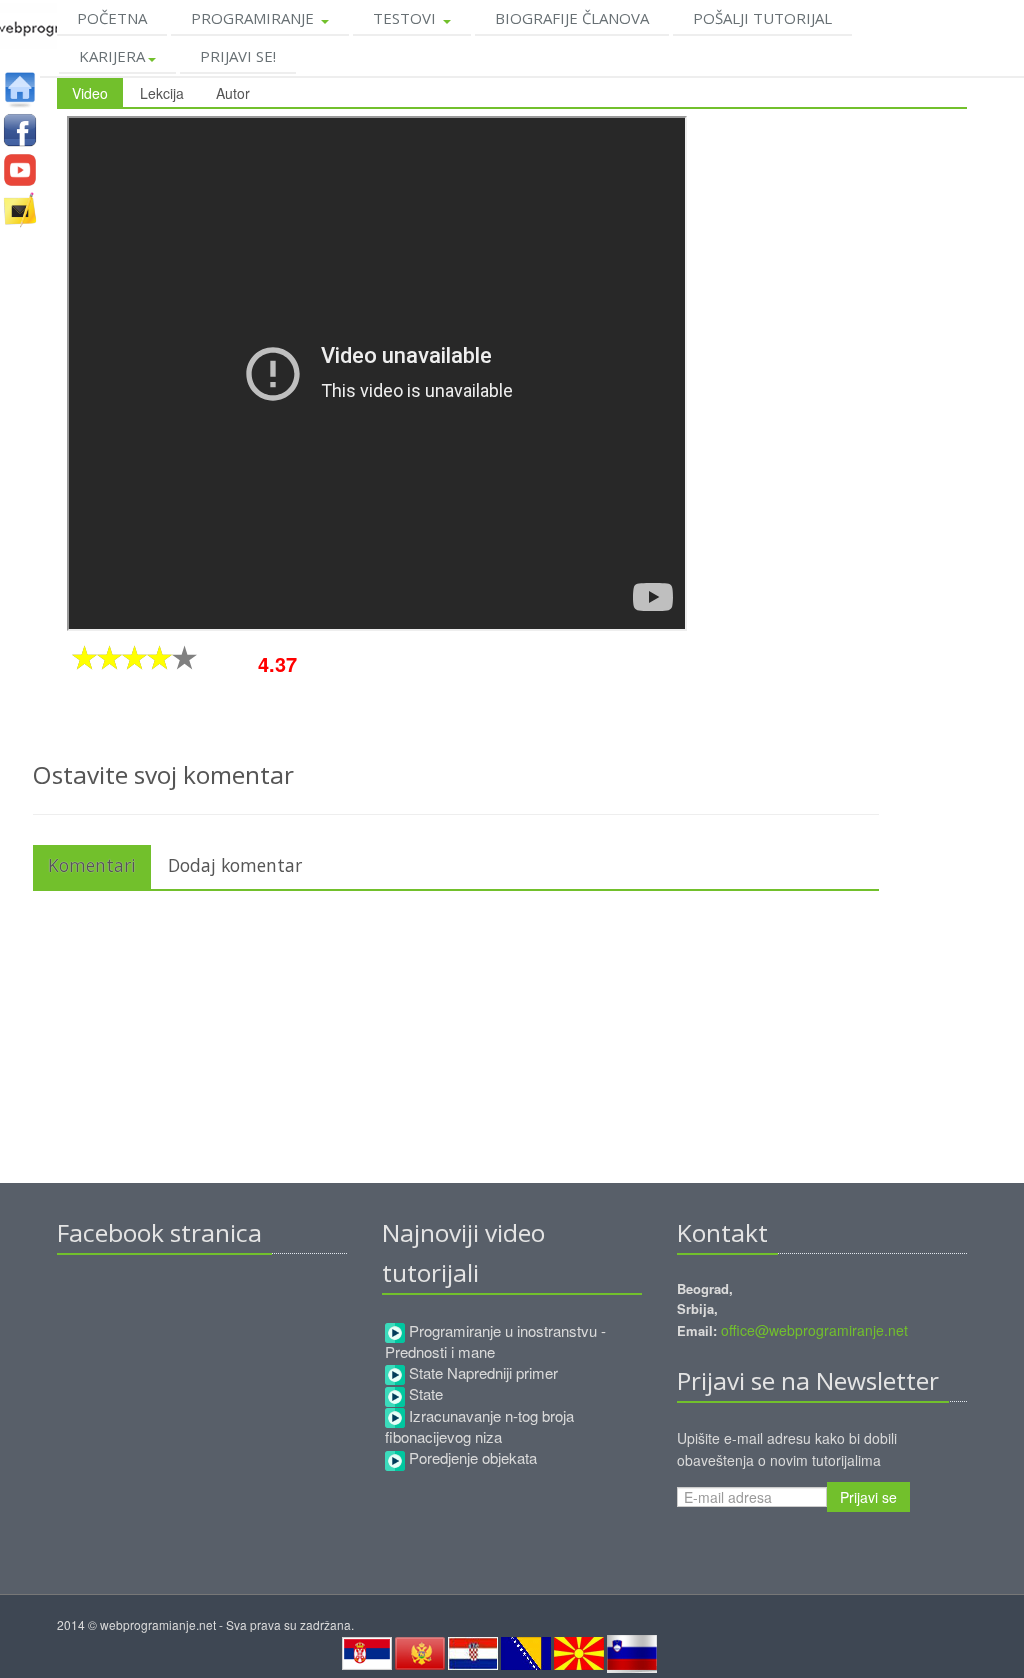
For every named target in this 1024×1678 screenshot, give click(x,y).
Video (90, 93)
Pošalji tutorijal (762, 18)
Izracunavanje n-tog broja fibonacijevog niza (479, 1426)
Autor (233, 93)
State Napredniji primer (483, 1372)
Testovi (406, 18)
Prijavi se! (238, 56)
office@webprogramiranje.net (814, 1330)
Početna (112, 18)
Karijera (112, 56)
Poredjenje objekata (473, 1457)
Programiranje (254, 18)
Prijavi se (868, 1497)
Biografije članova (572, 18)
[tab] (92, 867)
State (426, 1393)
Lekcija (162, 93)
